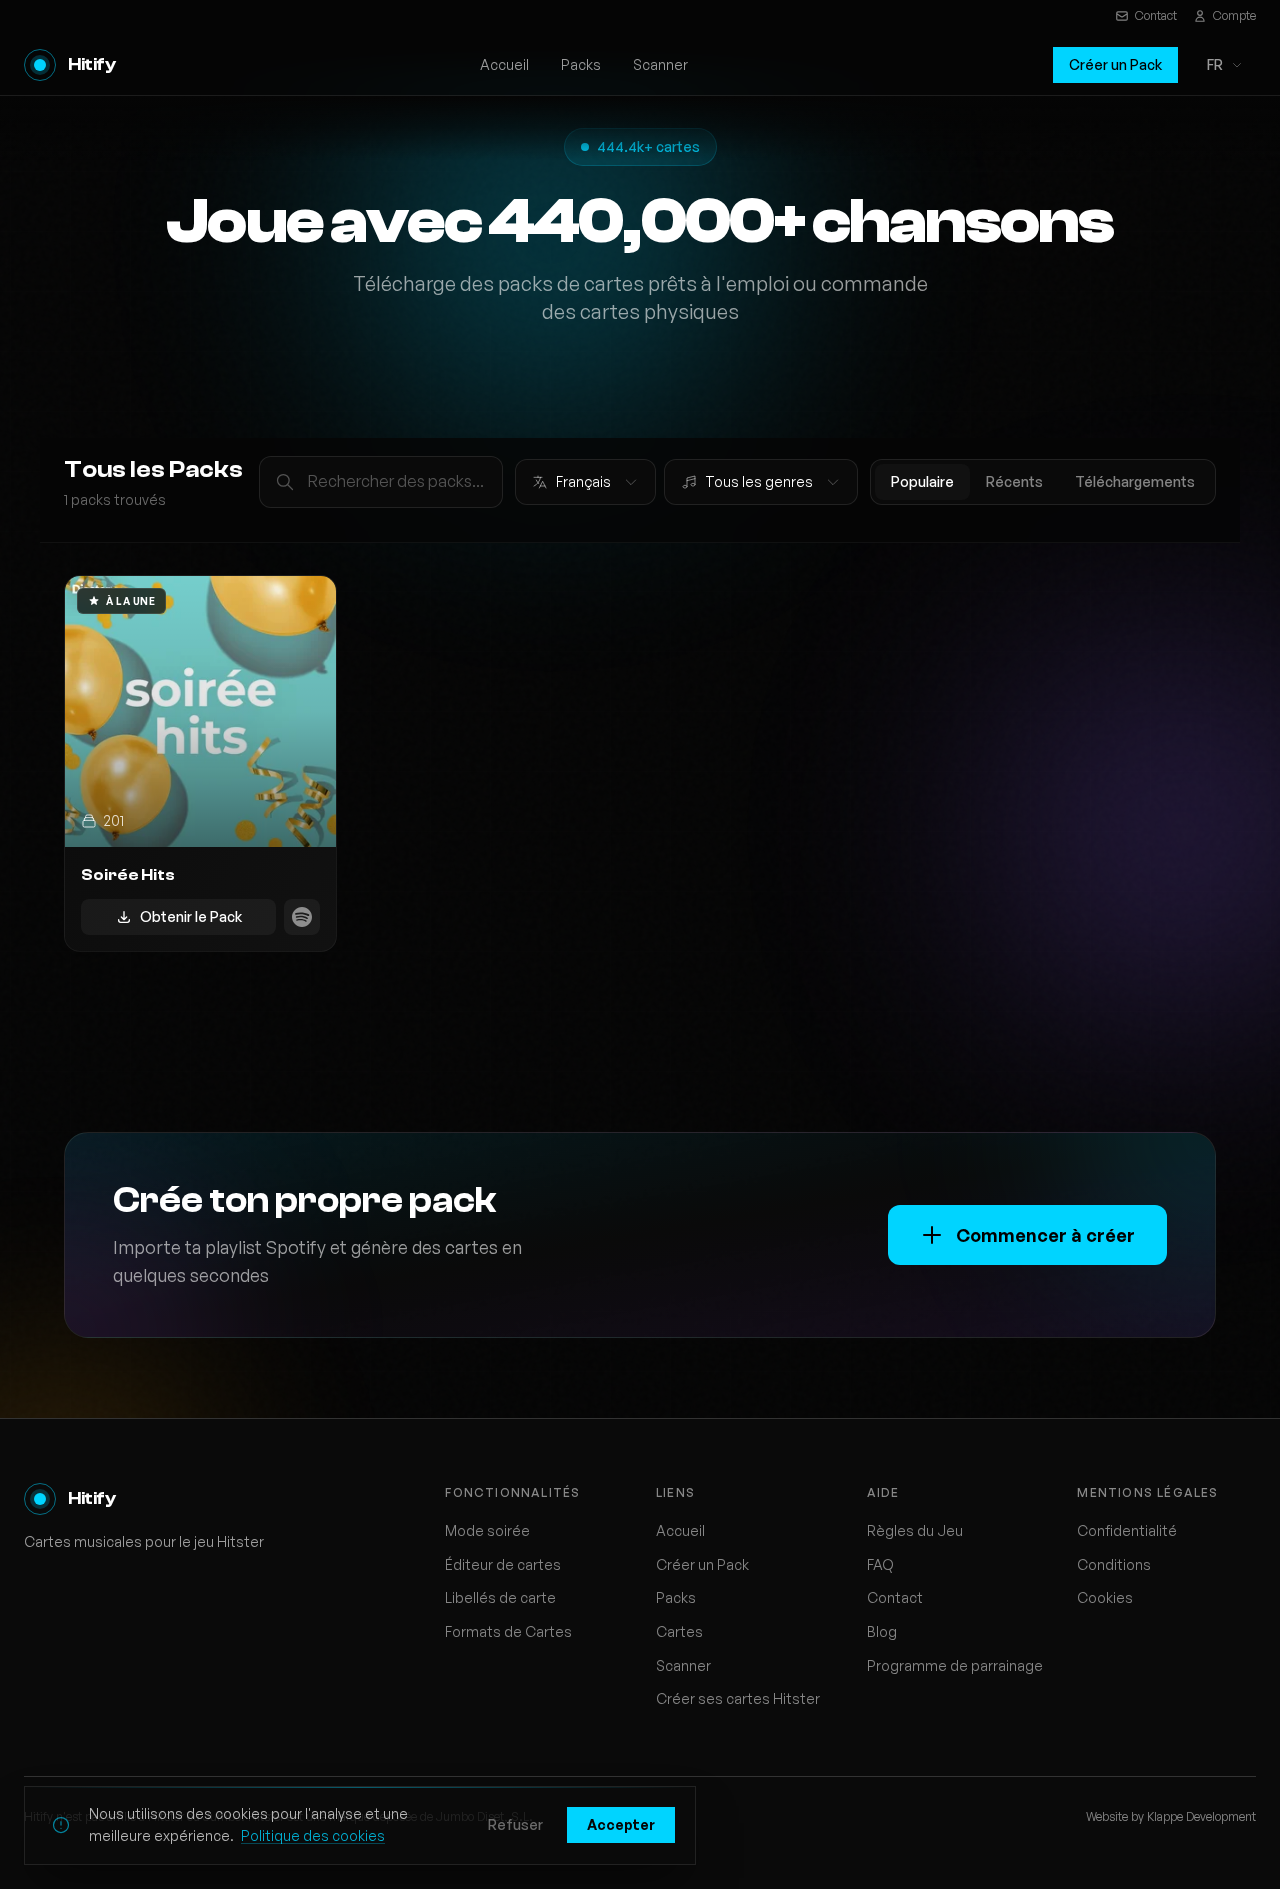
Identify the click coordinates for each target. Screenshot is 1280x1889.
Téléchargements (1135, 481)
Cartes (679, 1631)
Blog (882, 1631)
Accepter (621, 1824)
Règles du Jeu (915, 1530)
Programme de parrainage (955, 1665)
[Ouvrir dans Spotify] (302, 917)
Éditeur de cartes (503, 1564)
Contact (1156, 15)
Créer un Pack (1115, 64)
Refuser (515, 1824)
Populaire (922, 481)
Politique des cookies (313, 1835)
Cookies (1105, 1597)
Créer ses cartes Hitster (738, 1698)
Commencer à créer (1045, 1235)
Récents (1014, 481)
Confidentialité (1127, 1530)
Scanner (660, 64)
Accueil (504, 64)
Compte (1234, 15)
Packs (581, 64)
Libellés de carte (500, 1597)
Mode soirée (487, 1530)
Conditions (1114, 1564)
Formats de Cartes (508, 1631)
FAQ (880, 1564)
